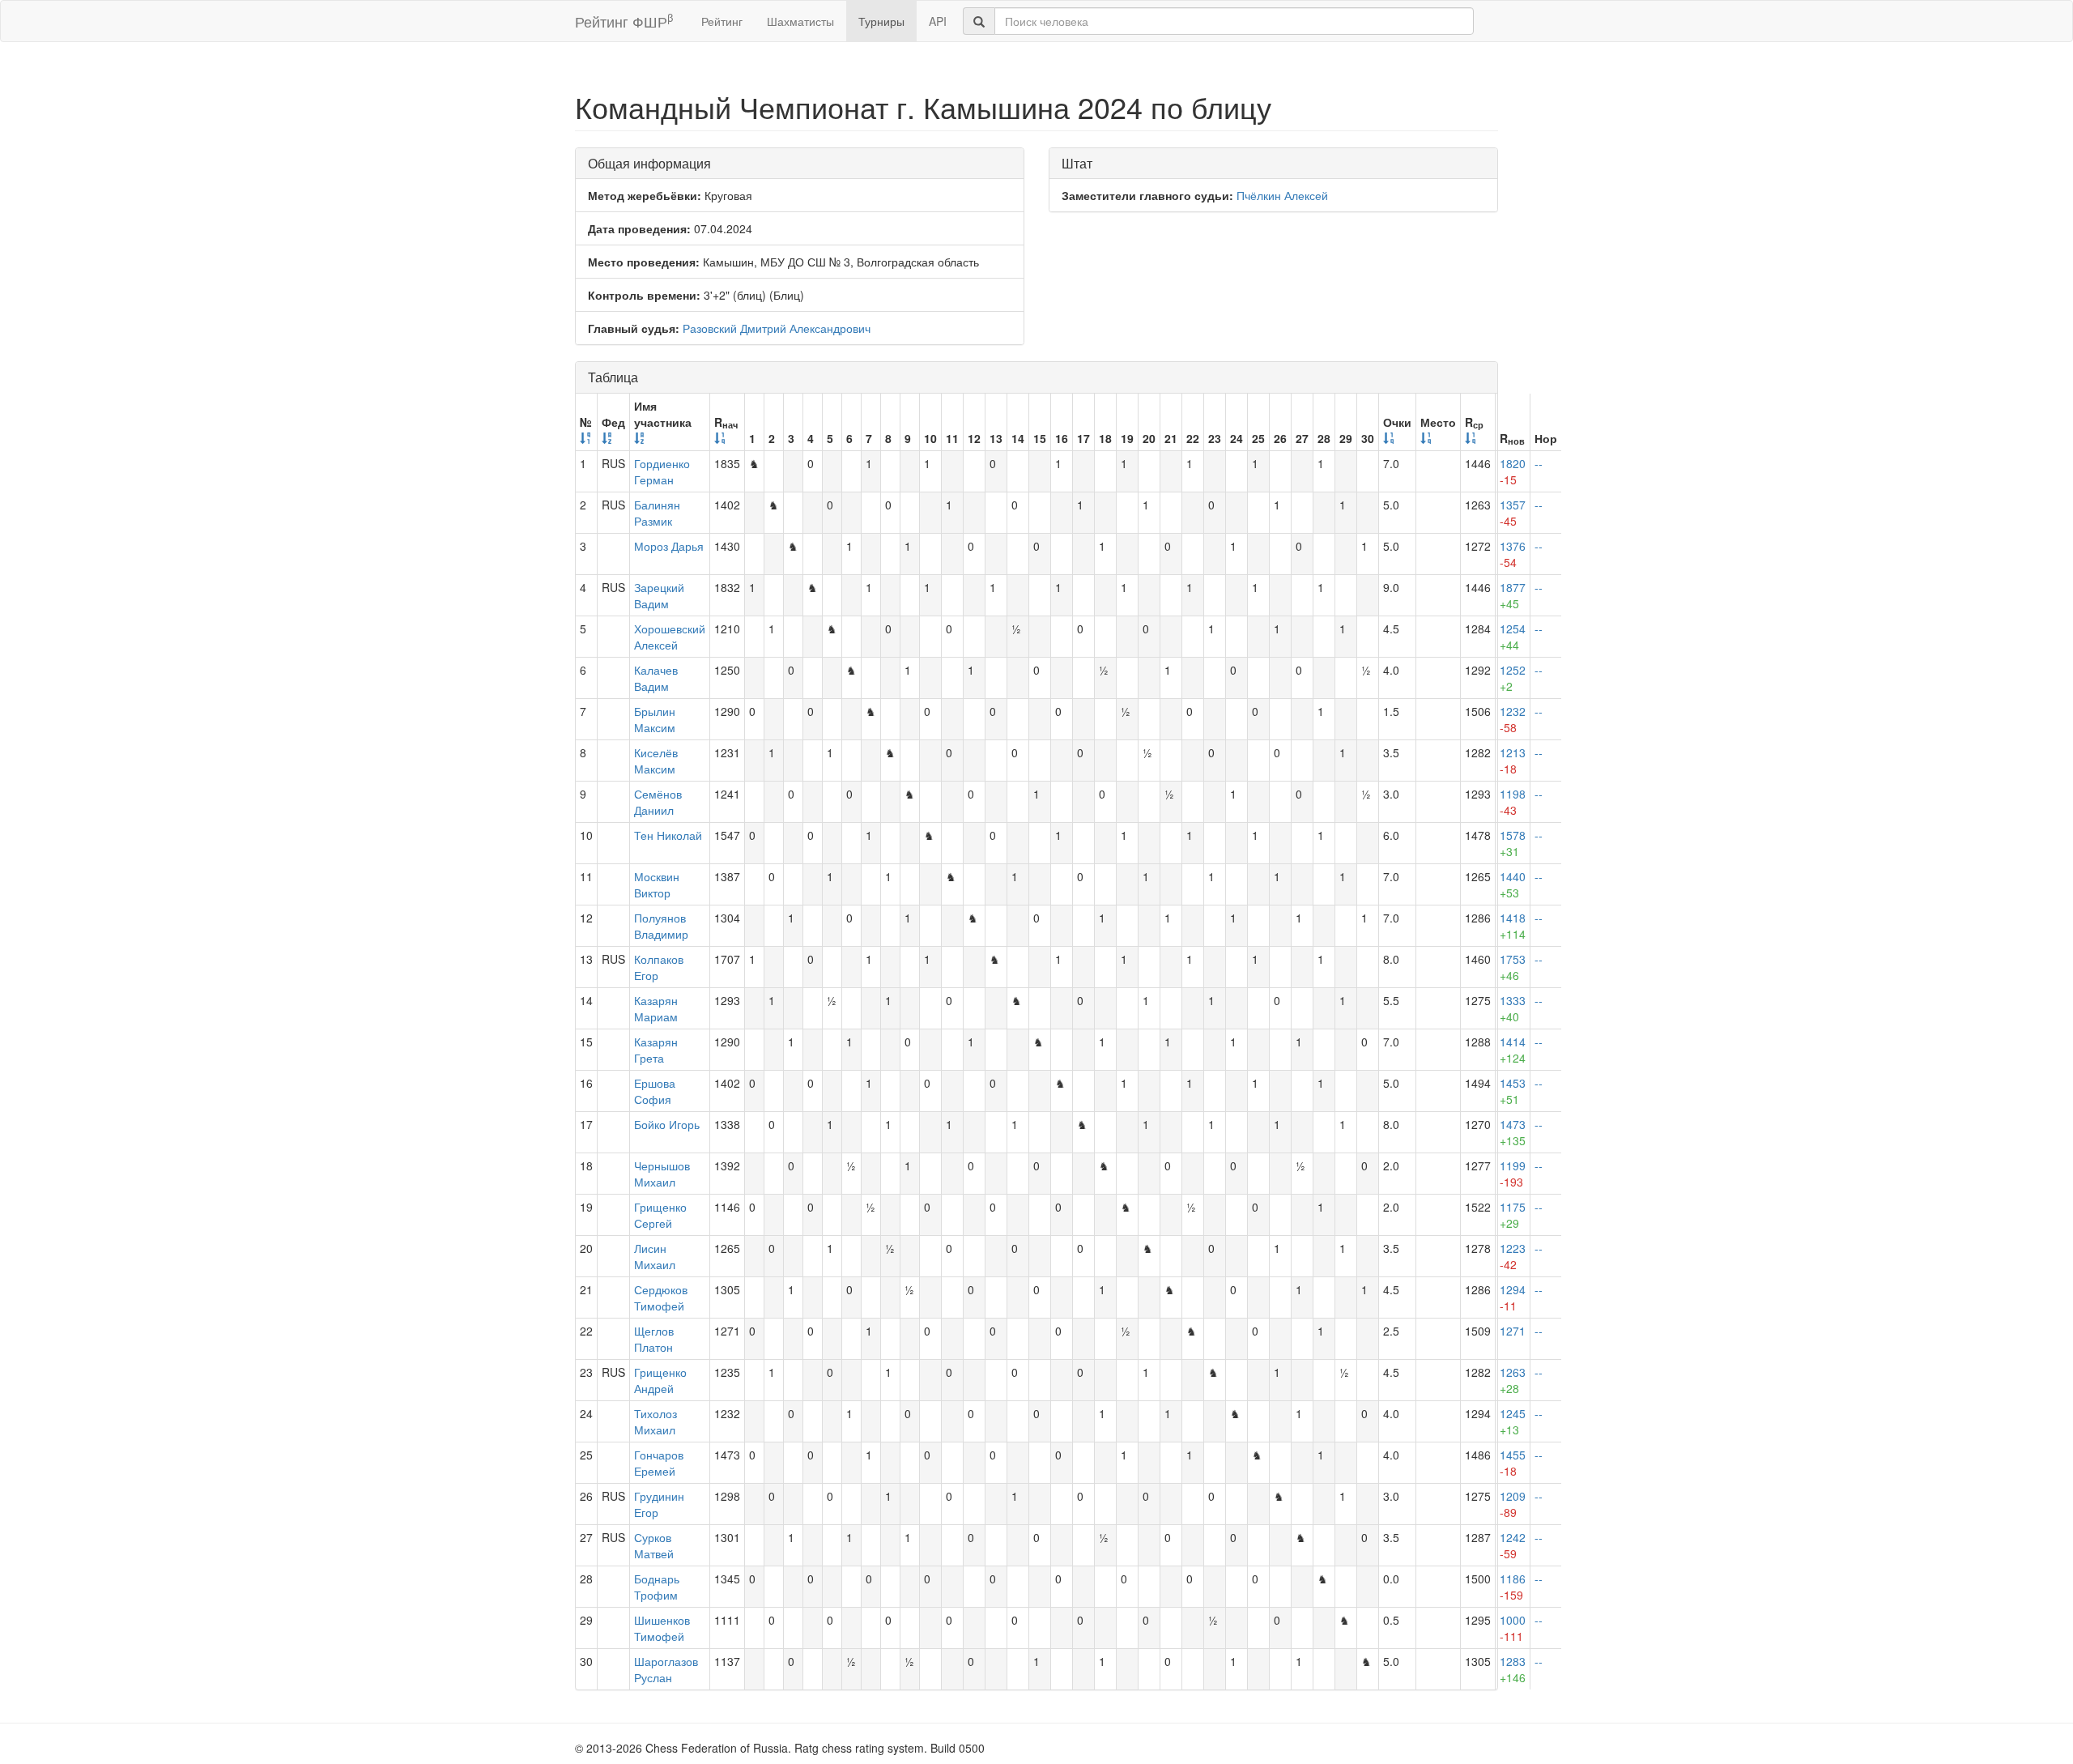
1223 (1513, 1256)
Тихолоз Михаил (656, 1421)
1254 (1513, 637)
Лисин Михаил (655, 1256)
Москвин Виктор (657, 884)
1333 (1513, 1008)
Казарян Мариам (656, 1008)
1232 (1513, 719)
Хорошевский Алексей (670, 637)
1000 (1513, 1628)
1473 (1513, 1132)
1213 (1513, 761)
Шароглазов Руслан (666, 1669)
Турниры (881, 21)
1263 (1513, 1380)
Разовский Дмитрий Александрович (777, 328)
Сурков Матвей (654, 1545)
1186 (1513, 1587)
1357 (1513, 513)
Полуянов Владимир (661, 926)
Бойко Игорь (667, 1124)
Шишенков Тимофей (662, 1628)
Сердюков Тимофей (661, 1297)
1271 (1513, 1331)
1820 (1513, 471)
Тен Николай (668, 835)
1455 (1513, 1463)
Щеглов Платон (654, 1339)
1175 (1513, 1215)
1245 (1513, 1421)
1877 (1513, 595)
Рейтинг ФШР (624, 21)
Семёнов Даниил (658, 802)
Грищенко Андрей (660, 1380)
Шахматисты (800, 21)
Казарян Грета (656, 1050)
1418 (1513, 926)
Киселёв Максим (656, 761)
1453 (1513, 1091)
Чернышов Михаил (662, 1174)
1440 (1513, 884)
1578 (1513, 843)
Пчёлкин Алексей (1282, 195)
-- (1539, 463)
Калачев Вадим (656, 678)
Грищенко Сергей (660, 1215)
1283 (1513, 1669)
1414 (1513, 1050)
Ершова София (655, 1091)
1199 (1513, 1174)
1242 (1513, 1545)
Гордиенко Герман (662, 471)
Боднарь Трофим (657, 1587)
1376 (1513, 554)
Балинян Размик (657, 513)
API (938, 21)
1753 (1513, 967)
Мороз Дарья (669, 546)
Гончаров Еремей (659, 1463)
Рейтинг (722, 21)
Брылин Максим (655, 719)
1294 (1513, 1297)
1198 (1513, 802)
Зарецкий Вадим (659, 595)
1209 (1513, 1504)
